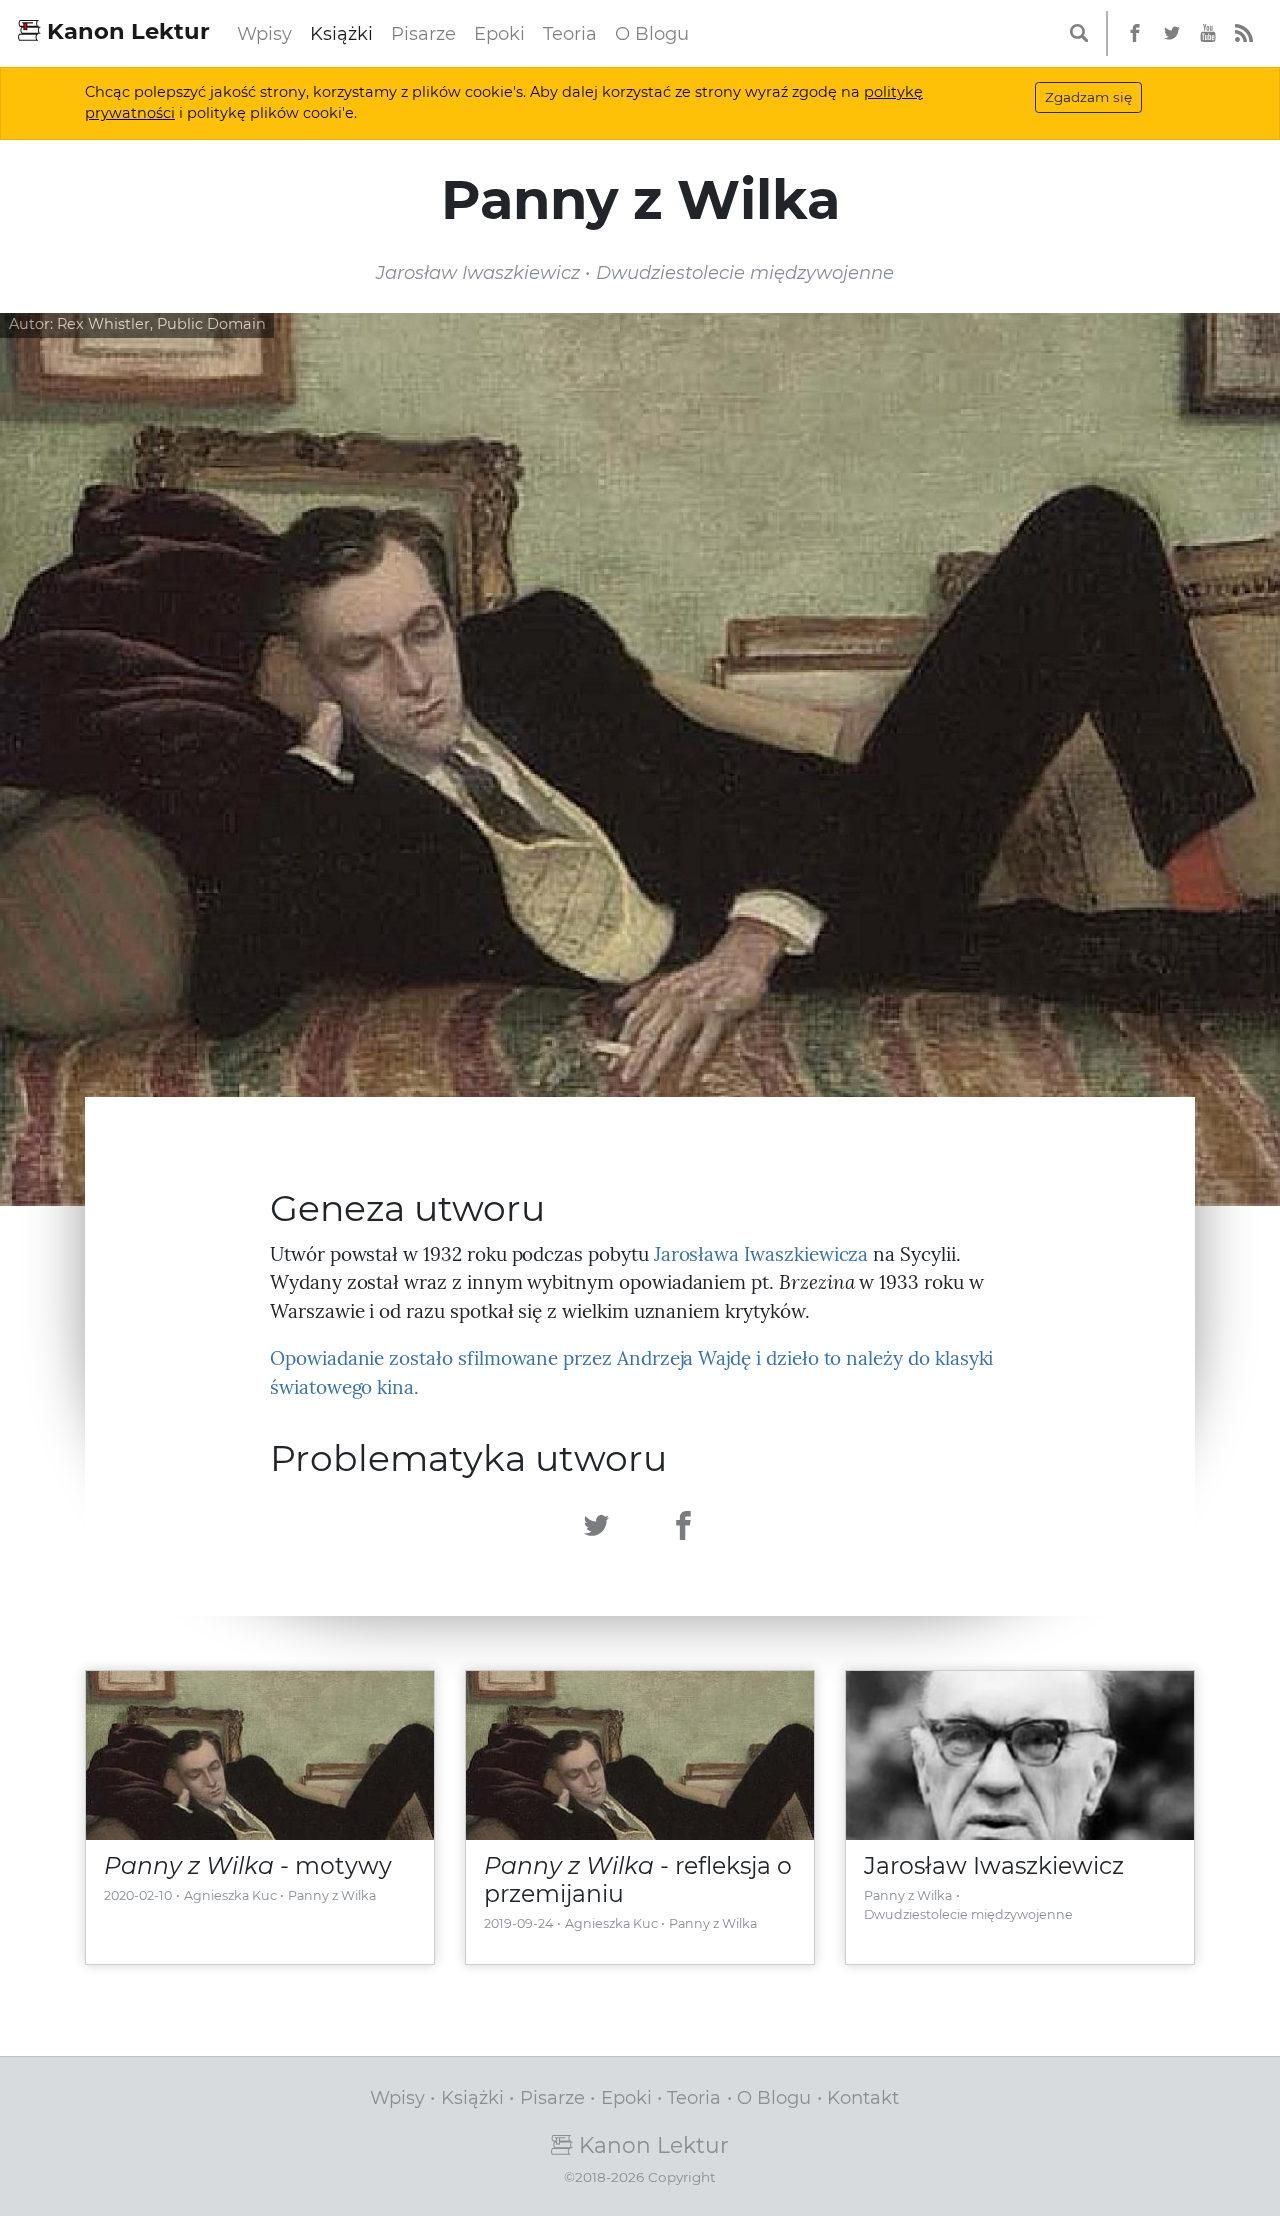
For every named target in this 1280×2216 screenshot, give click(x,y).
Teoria (570, 33)
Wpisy (264, 33)
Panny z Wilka (332, 1895)
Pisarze (423, 33)
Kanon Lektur (125, 31)
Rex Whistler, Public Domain (161, 324)
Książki (341, 33)
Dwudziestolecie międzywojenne (968, 1914)
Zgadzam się (1088, 97)
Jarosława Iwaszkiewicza (761, 1254)
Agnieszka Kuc (230, 1895)
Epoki (499, 33)
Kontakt (863, 2097)
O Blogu (652, 33)
